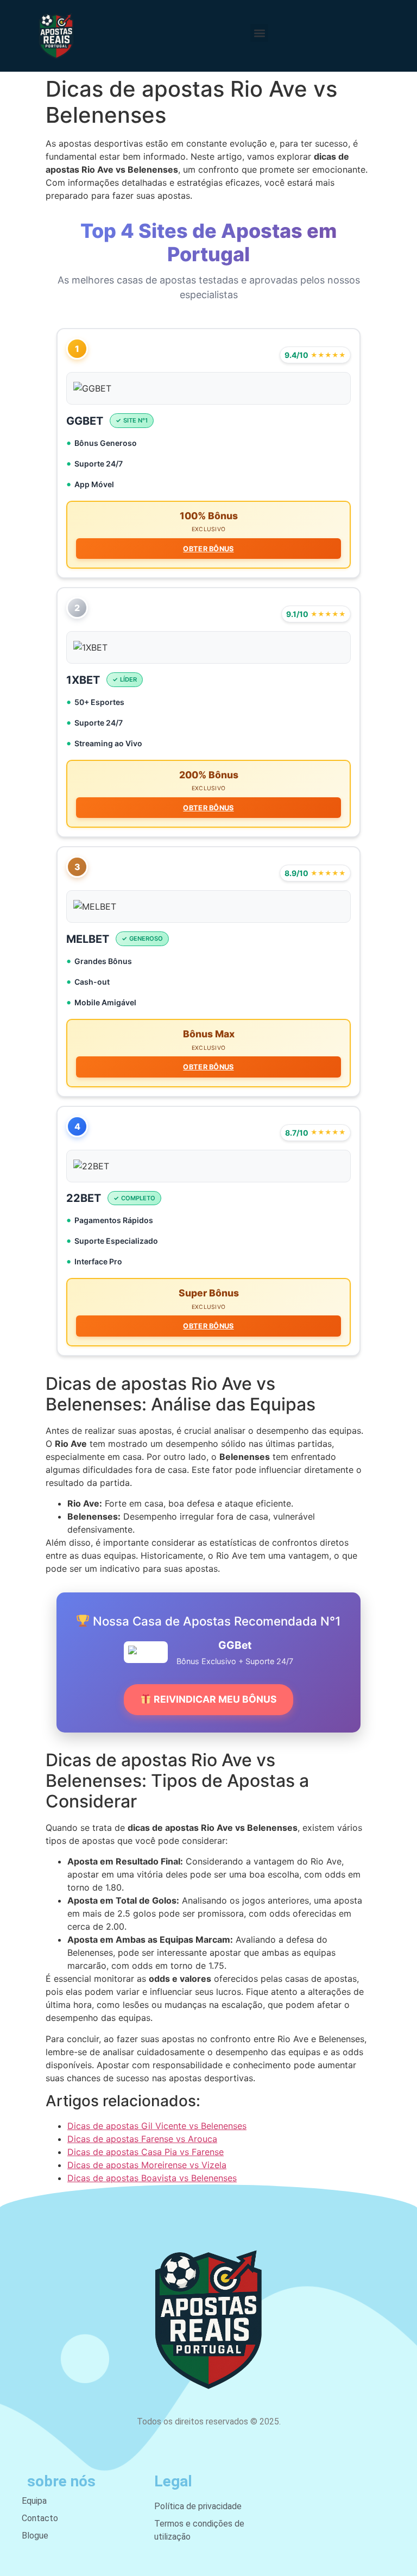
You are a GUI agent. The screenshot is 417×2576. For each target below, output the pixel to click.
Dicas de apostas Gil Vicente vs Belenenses (157, 2126)
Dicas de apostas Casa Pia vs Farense (146, 2152)
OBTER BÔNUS (208, 549)
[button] (259, 33)
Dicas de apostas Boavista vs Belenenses (152, 2178)
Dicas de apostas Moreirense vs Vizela (147, 2165)
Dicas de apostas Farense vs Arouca (142, 2139)
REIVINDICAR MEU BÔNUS (214, 1699)
